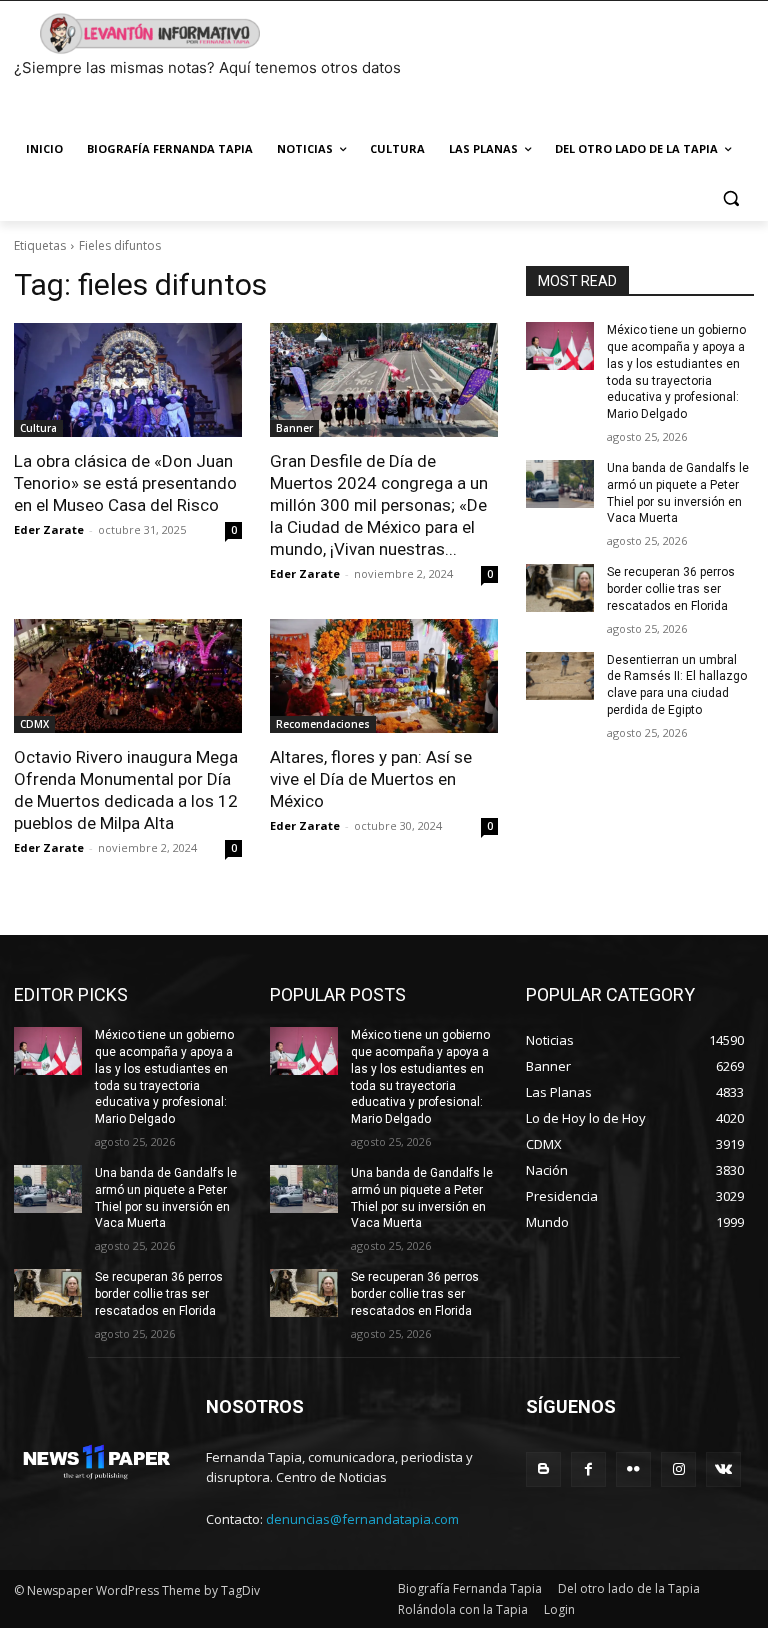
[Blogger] (543, 1469)
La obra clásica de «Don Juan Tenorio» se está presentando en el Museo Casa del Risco (125, 483)
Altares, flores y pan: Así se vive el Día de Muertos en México (371, 779)
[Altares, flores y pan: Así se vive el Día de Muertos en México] (384, 676)
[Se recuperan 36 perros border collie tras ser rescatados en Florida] (560, 588)
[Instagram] (678, 1469)
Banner (294, 428)
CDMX (34, 724)
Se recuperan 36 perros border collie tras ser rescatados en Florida (671, 589)
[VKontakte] (723, 1469)
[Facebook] (588, 1469)
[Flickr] (633, 1469)
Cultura (38, 428)
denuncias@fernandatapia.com (362, 1519)
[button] (730, 197)
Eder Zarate (49, 529)
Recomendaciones (323, 724)
